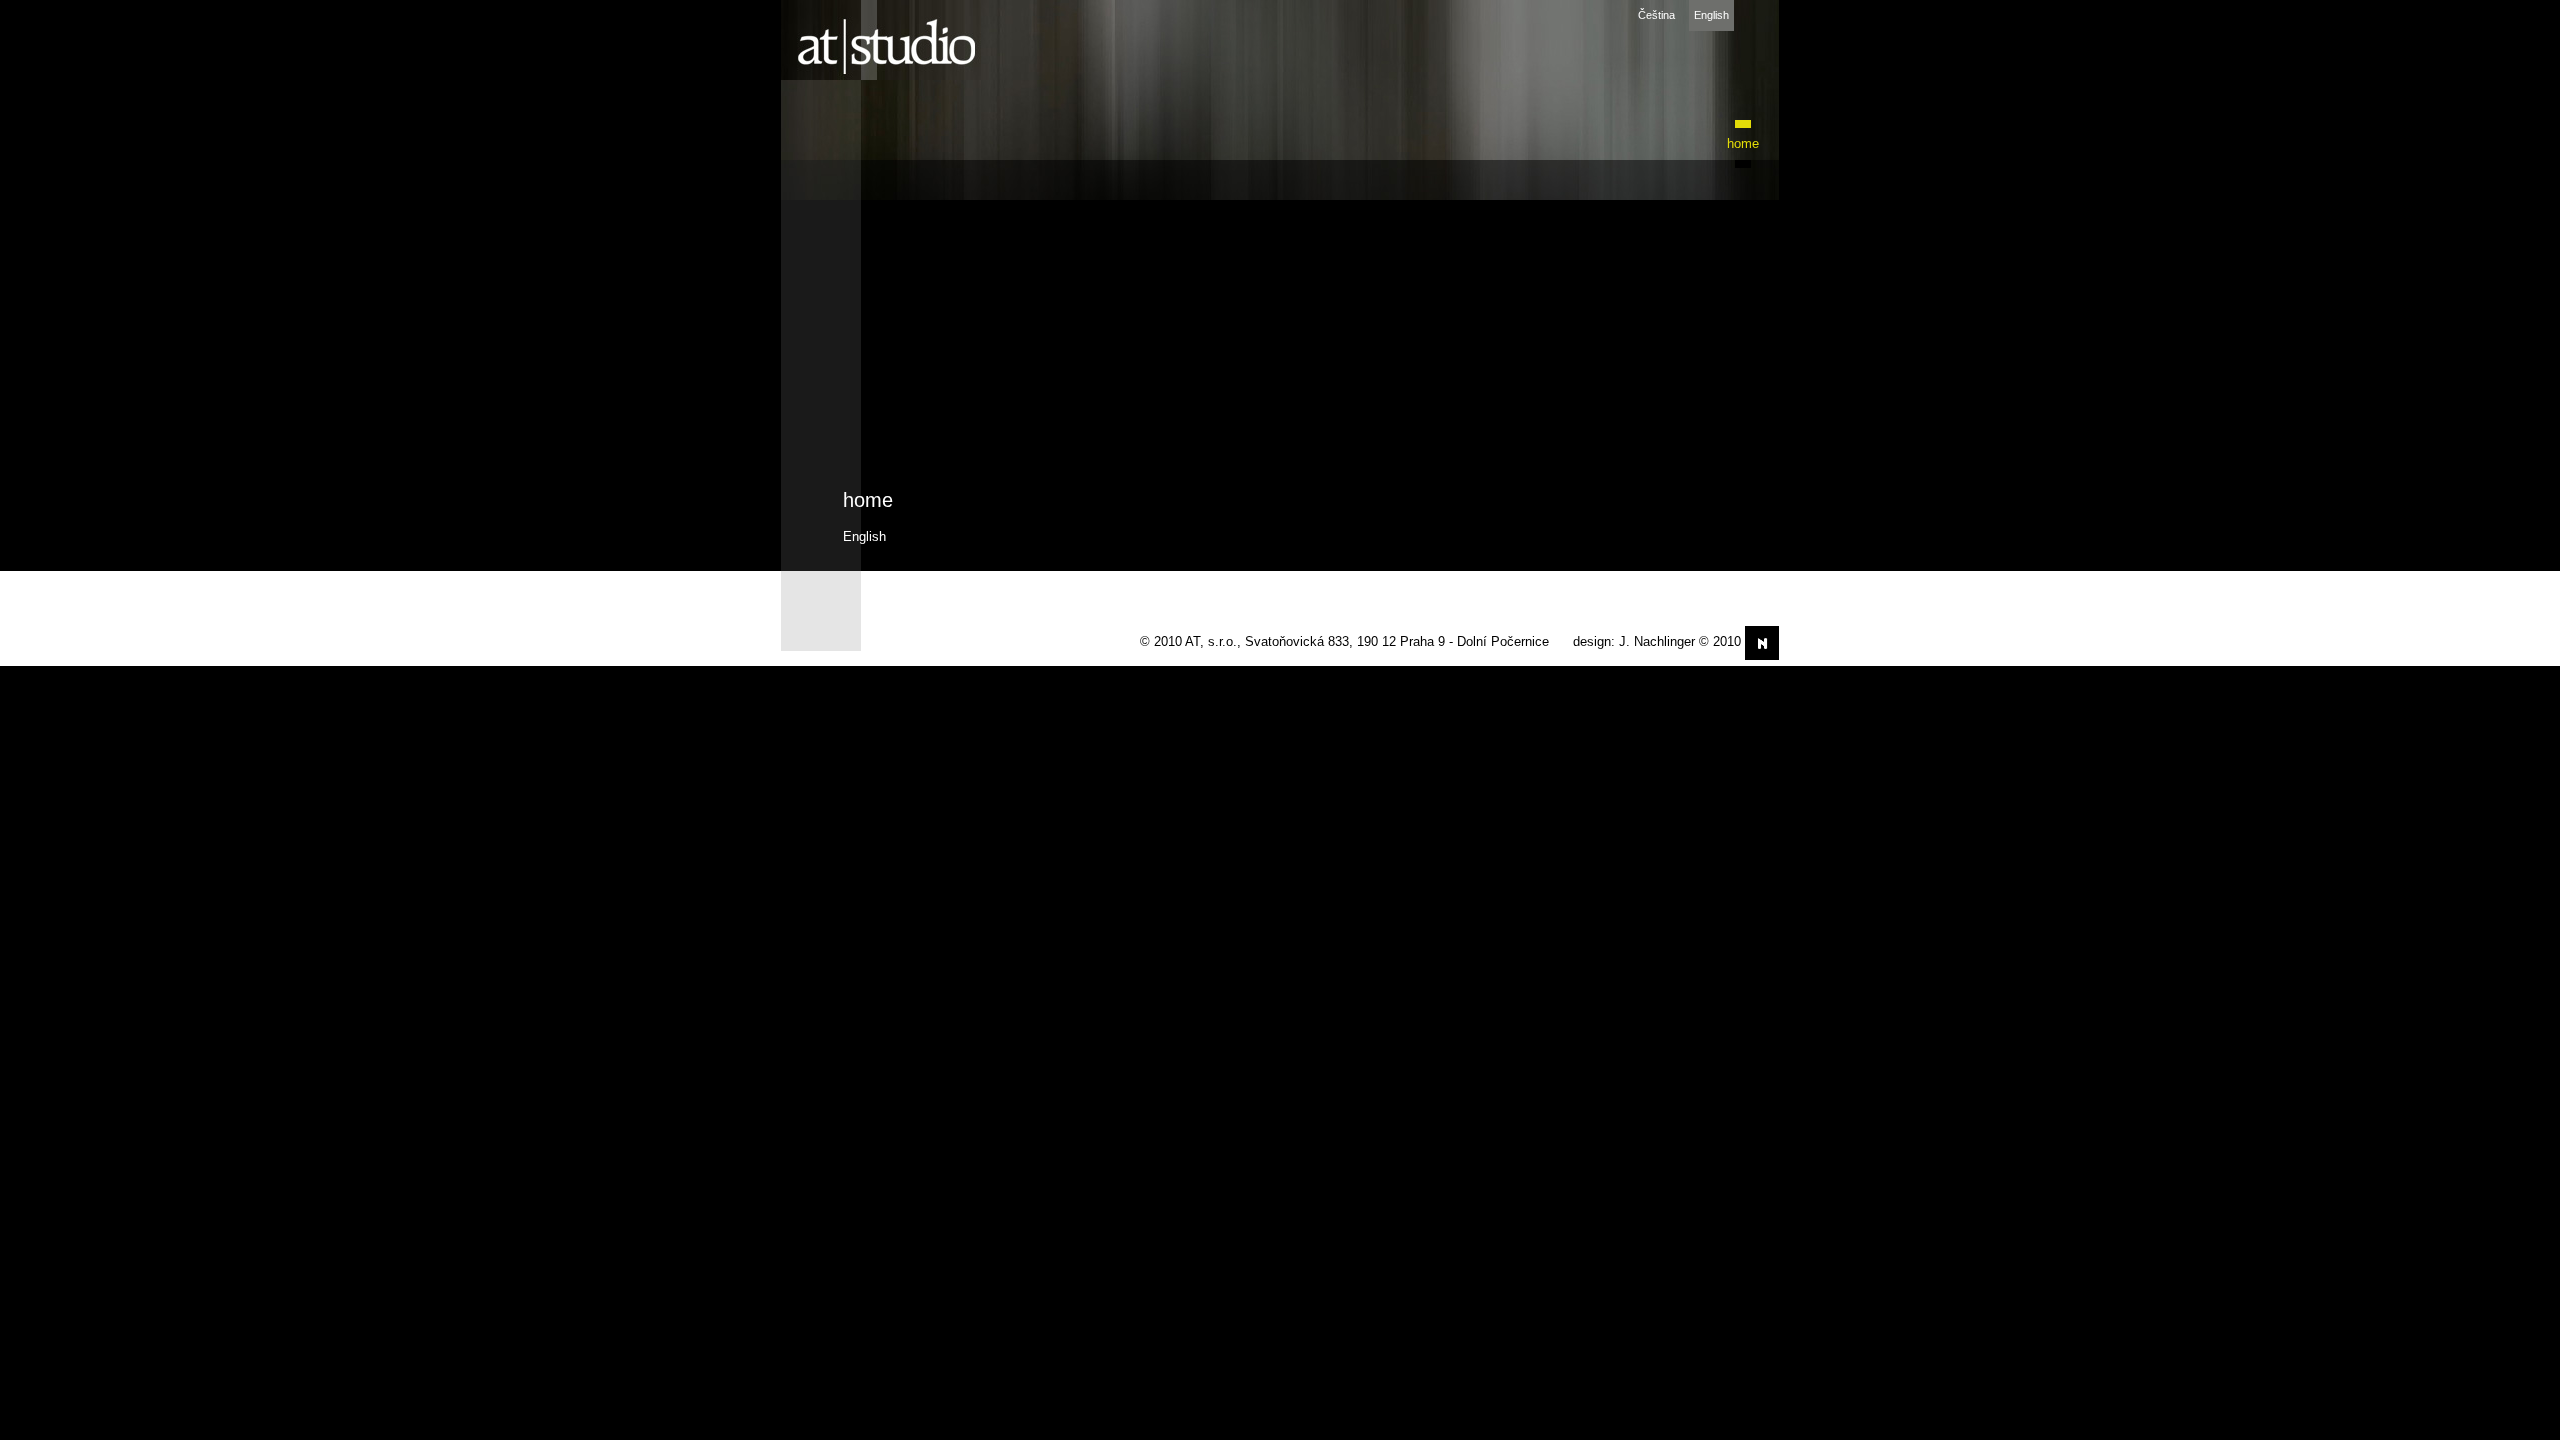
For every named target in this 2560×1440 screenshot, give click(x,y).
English (1711, 15)
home (1743, 143)
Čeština (1656, 15)
